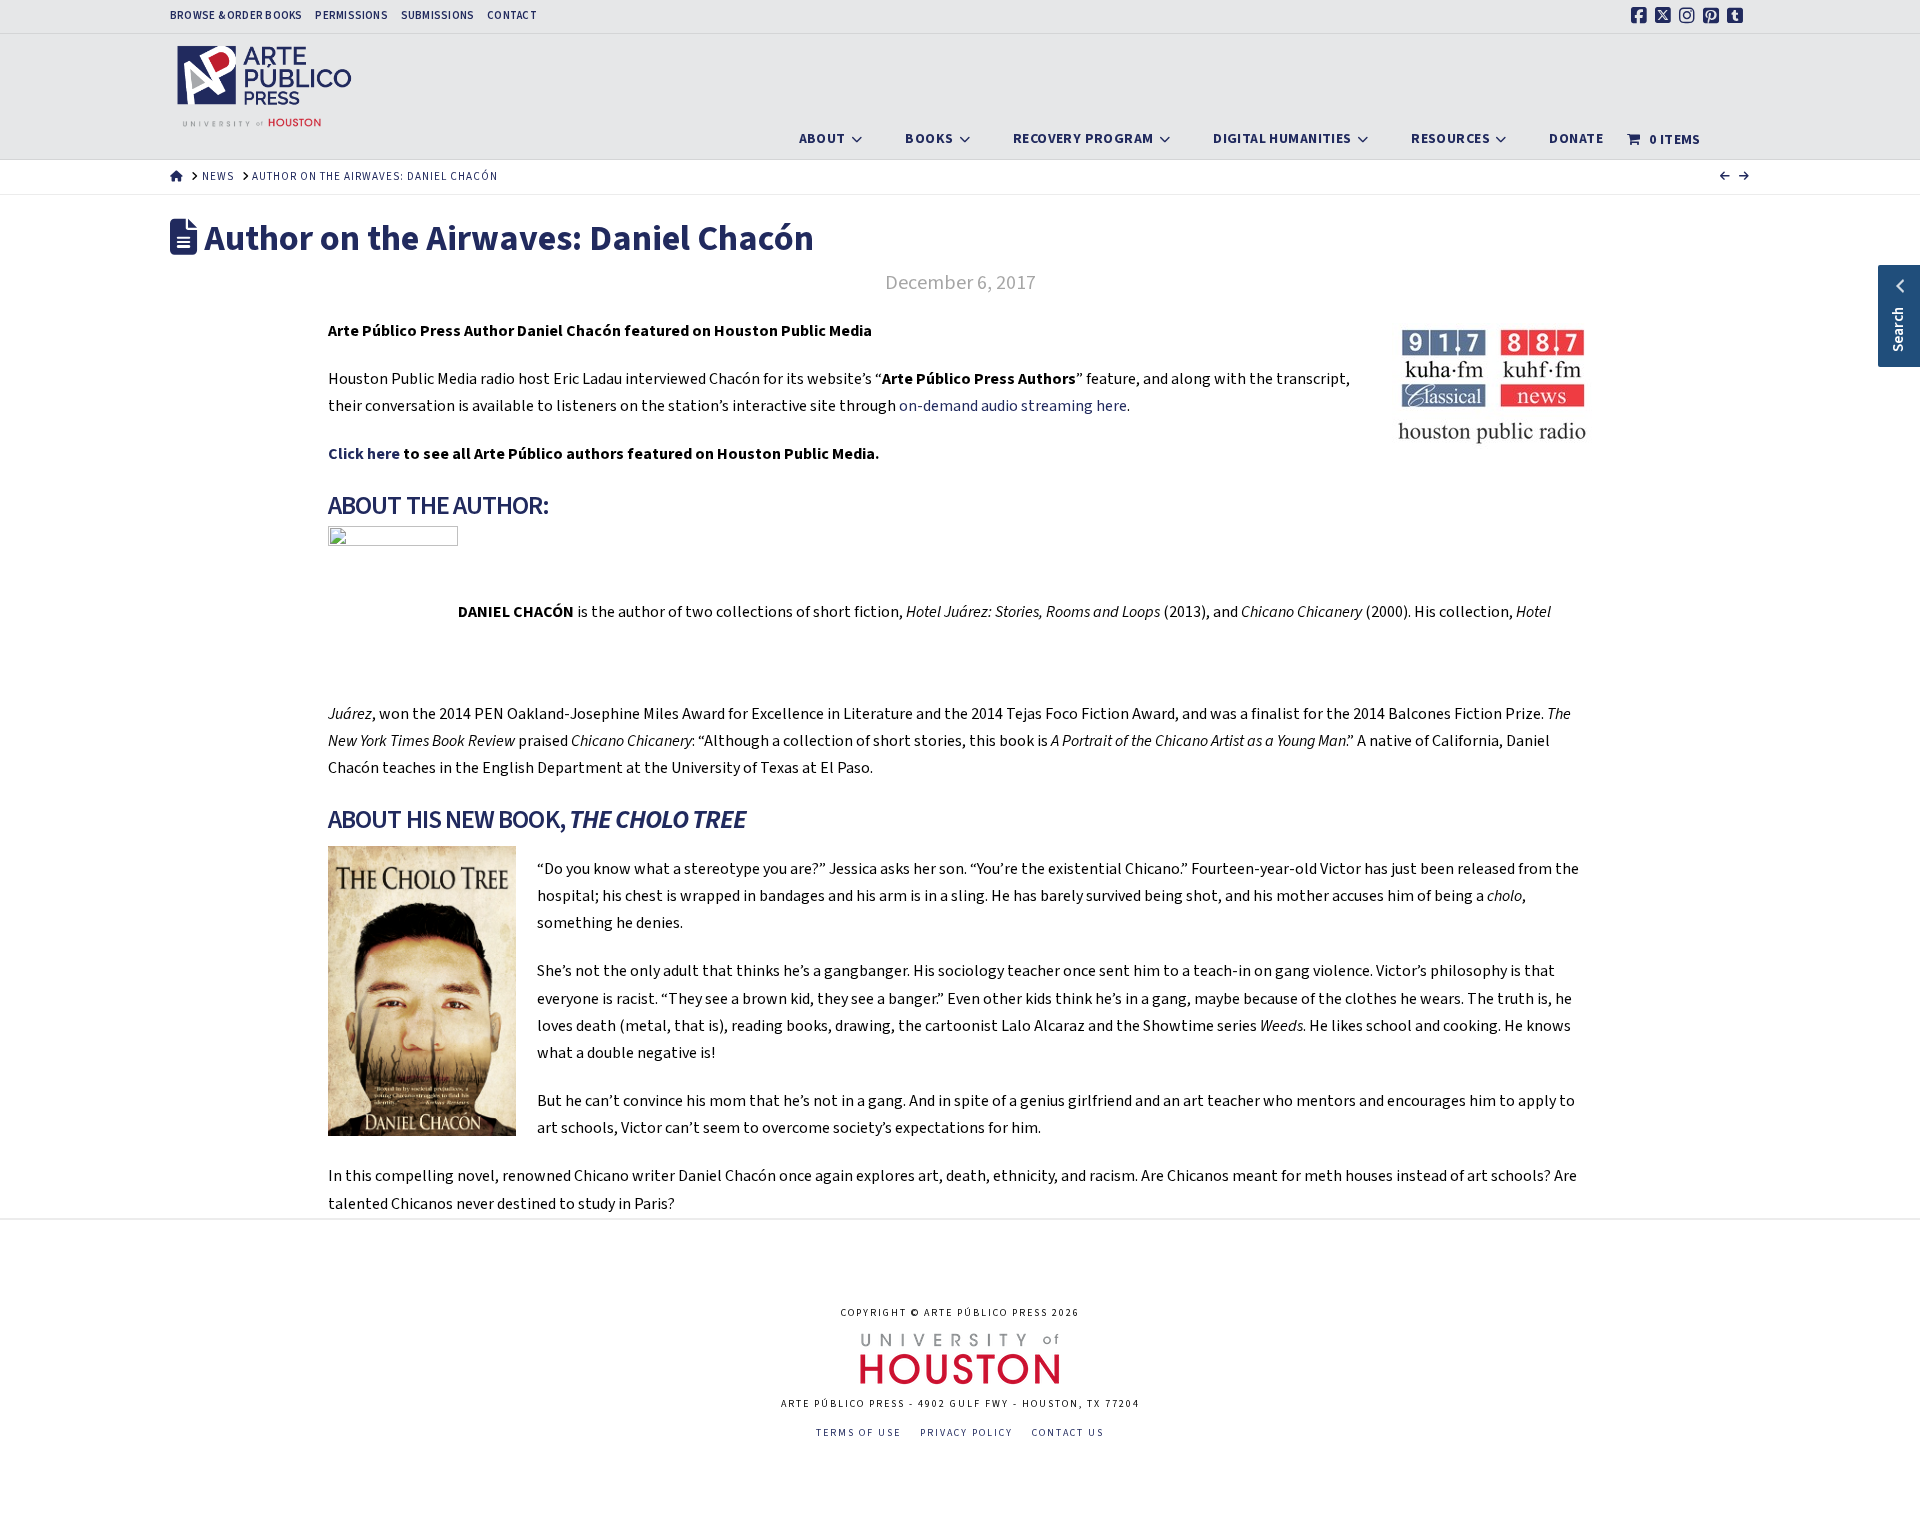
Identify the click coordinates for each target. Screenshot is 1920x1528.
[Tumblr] (1738, 16)
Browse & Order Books (236, 16)
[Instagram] (1690, 16)
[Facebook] (1642, 16)
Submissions (437, 16)
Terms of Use (858, 1433)
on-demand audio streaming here (1013, 406)
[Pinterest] (1714, 16)
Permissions (351, 16)
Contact (512, 16)
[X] (1666, 16)
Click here (364, 454)
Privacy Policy (966, 1433)
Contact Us (1068, 1433)
